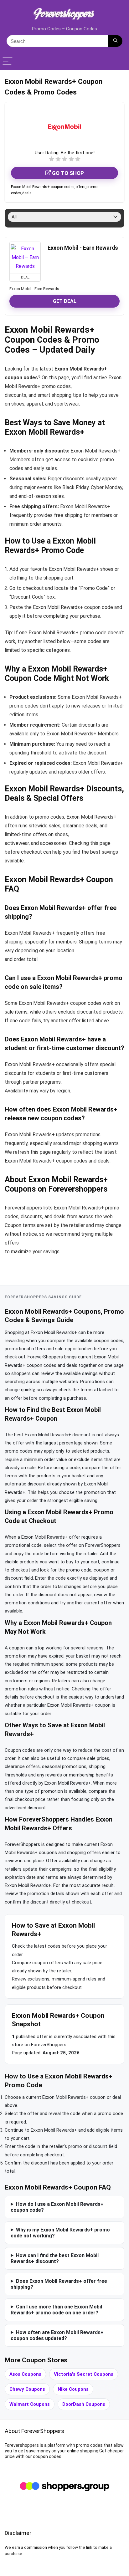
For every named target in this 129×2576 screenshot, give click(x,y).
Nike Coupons (73, 2389)
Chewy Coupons (27, 2389)
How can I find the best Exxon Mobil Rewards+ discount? (55, 2258)
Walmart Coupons (30, 2404)
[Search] (115, 41)
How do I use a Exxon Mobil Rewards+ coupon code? (57, 2207)
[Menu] (8, 61)
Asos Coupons (25, 2374)
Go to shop (67, 173)
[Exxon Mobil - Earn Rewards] (25, 258)
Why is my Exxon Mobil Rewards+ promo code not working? (60, 2233)
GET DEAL (65, 301)
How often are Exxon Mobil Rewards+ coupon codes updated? (57, 2335)
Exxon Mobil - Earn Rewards (83, 248)
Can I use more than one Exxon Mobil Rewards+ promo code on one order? (56, 2310)
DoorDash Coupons (84, 2404)
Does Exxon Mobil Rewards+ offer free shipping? (59, 2284)
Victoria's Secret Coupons (84, 2374)
